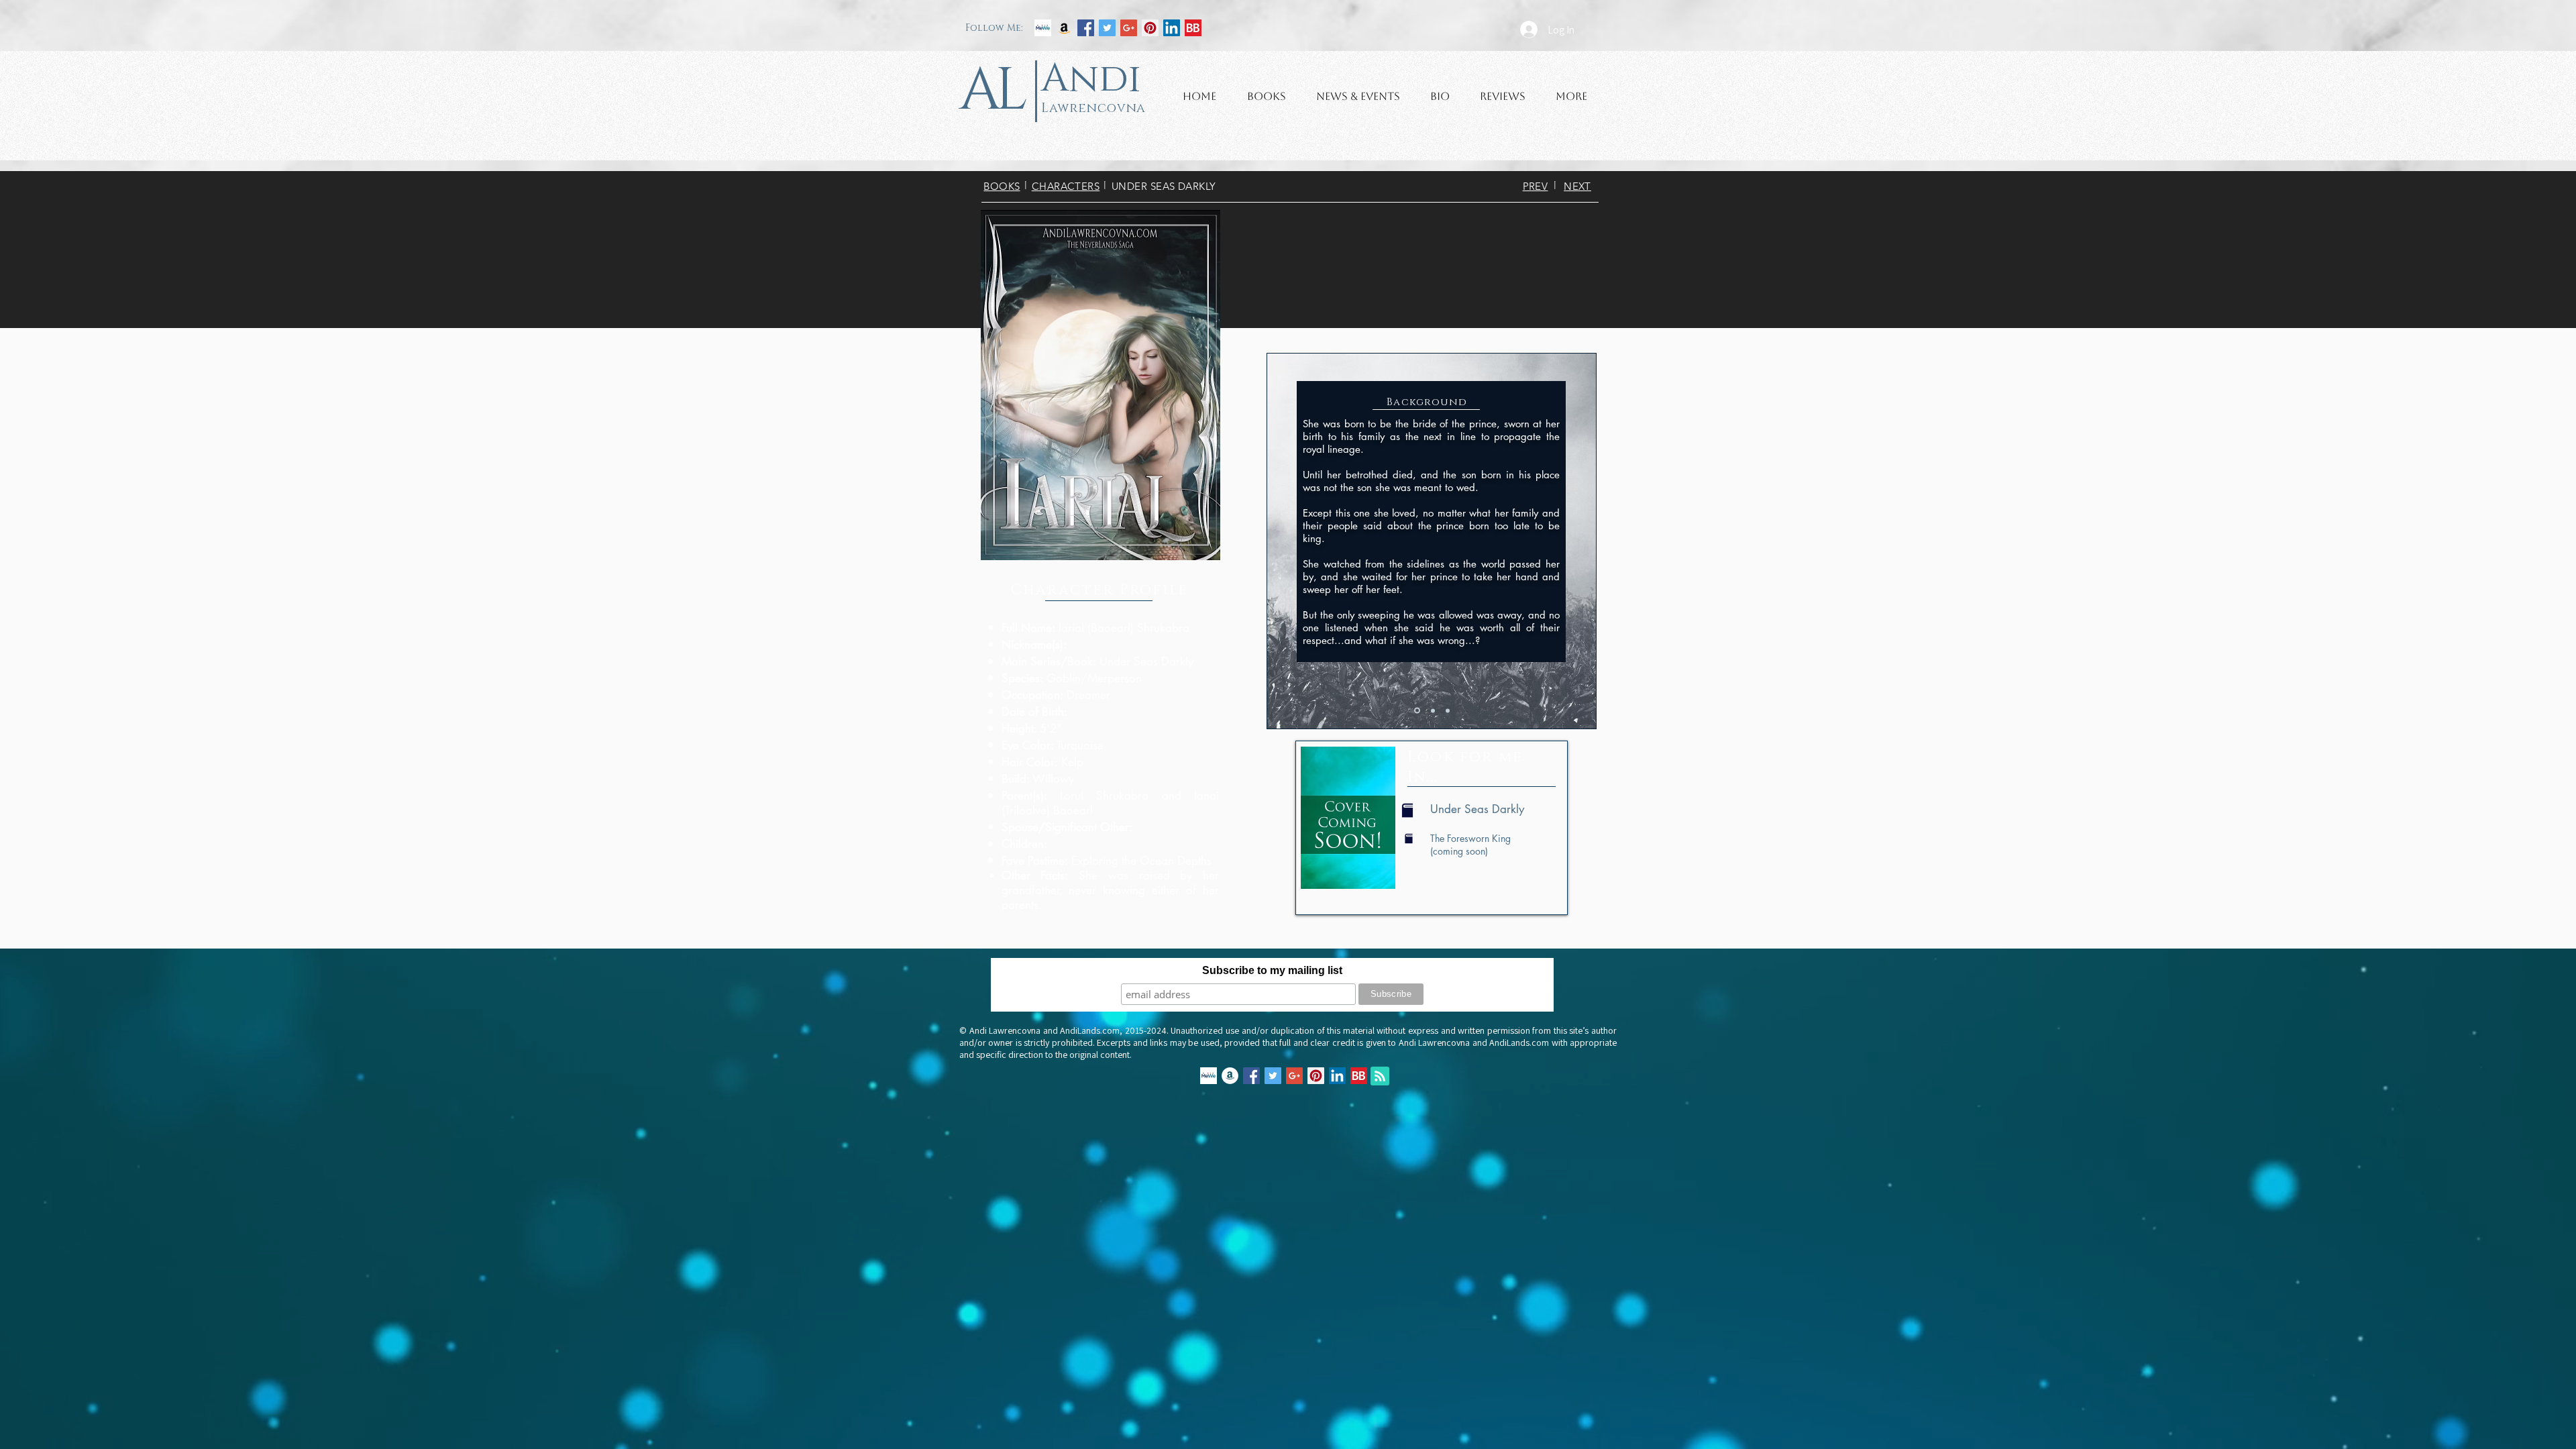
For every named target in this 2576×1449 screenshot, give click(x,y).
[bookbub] (1193, 28)
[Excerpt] (1448, 710)
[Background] (1417, 711)
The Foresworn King (1470, 838)
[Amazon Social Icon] (1064, 28)
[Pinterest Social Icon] (1150, 28)
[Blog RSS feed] (1380, 1077)
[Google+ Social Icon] (1129, 28)
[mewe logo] (1043, 28)
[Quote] (1433, 710)
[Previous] (1279, 541)
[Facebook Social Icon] (1086, 28)
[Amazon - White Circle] (1230, 1076)
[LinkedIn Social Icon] (1172, 28)
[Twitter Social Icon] (1107, 28)
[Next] (1585, 541)
